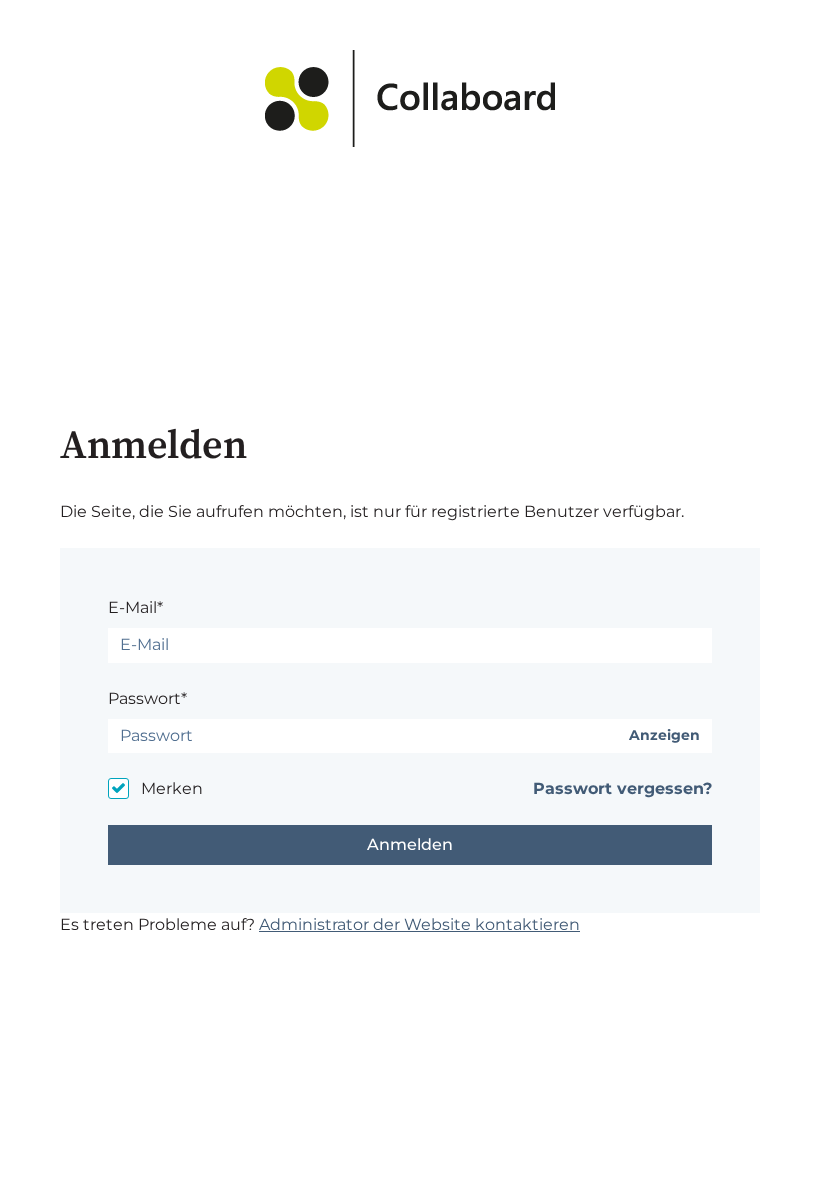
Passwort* (147, 698)
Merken (172, 788)
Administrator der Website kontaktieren (419, 924)
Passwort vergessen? (622, 788)
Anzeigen (664, 735)
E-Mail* (135, 607)
